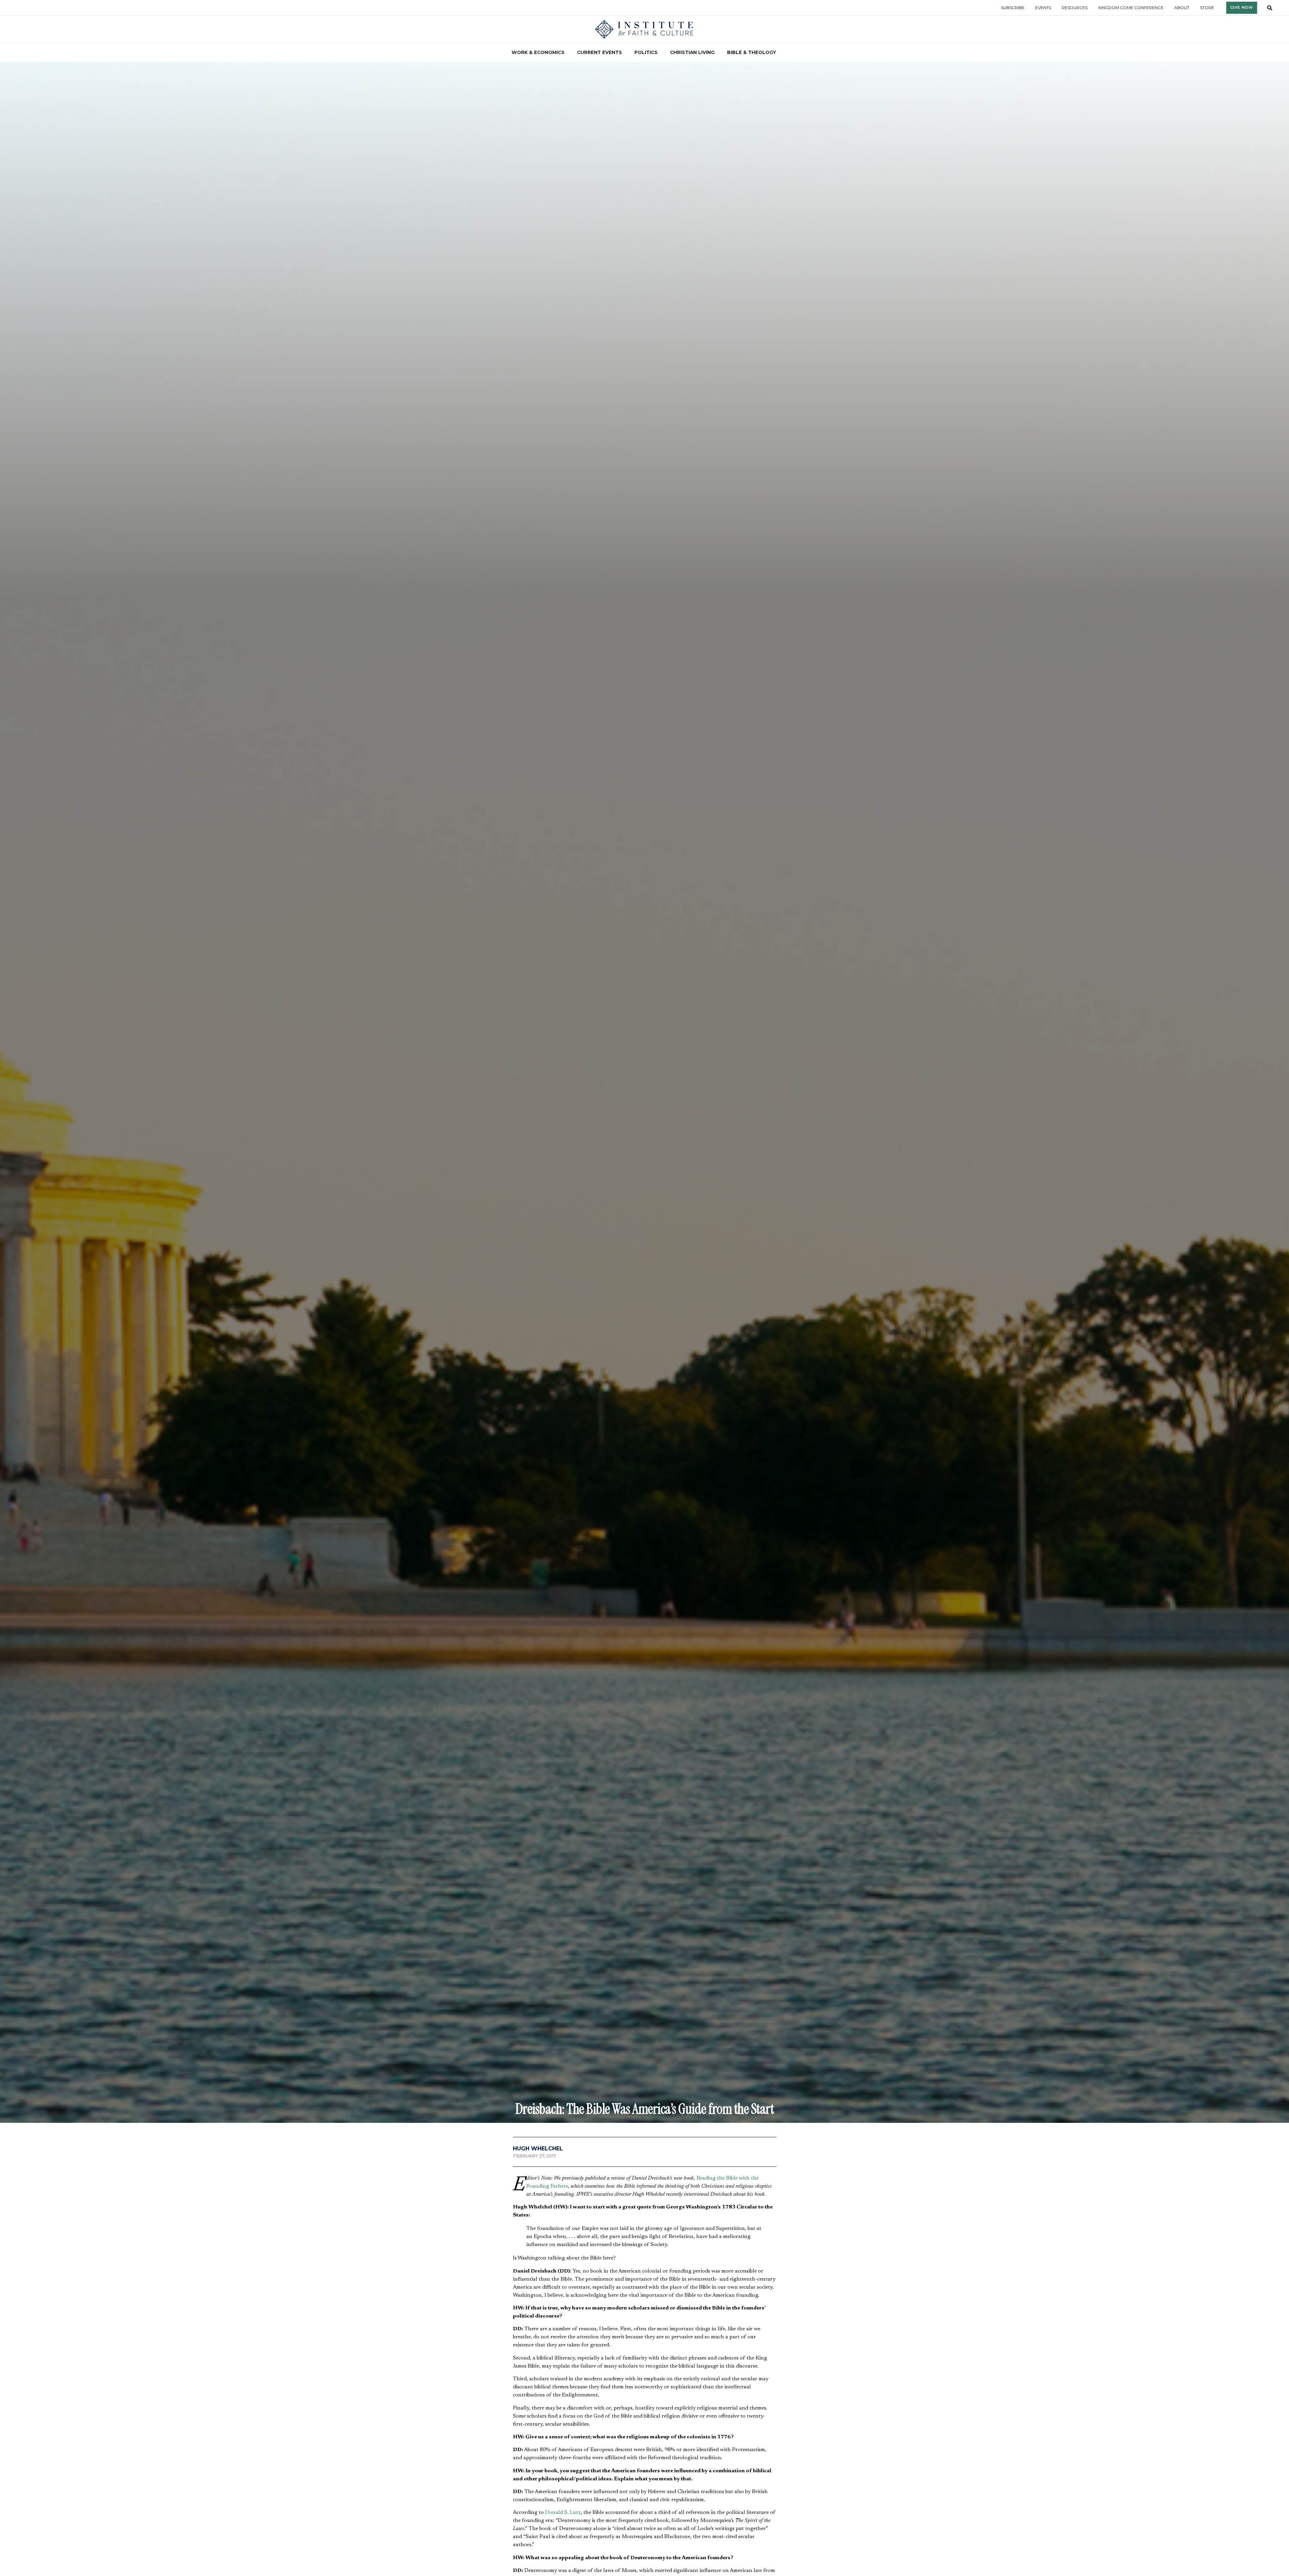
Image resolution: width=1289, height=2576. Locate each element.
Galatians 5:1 (636, 1903)
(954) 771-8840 (522, 2367)
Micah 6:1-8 (613, 1845)
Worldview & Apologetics (546, 2030)
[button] (519, 2046)
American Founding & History (602, 2030)
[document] (644, 2488)
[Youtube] (828, 2367)
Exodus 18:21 (542, 1873)
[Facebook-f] (761, 2367)
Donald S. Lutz (563, 1678)
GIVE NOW (688, 2369)
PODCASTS (688, 2357)
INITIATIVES (620, 2363)
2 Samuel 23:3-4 (590, 1873)
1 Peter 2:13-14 (728, 1923)
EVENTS (616, 2375)
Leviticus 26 (709, 1823)
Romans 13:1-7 (689, 1923)
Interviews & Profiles (707, 2030)
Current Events (509, 2269)
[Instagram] (806, 2367)
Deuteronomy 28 (754, 1823)
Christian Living (467, 2269)
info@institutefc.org (527, 2375)
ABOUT (615, 2351)
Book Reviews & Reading (658, 2030)
